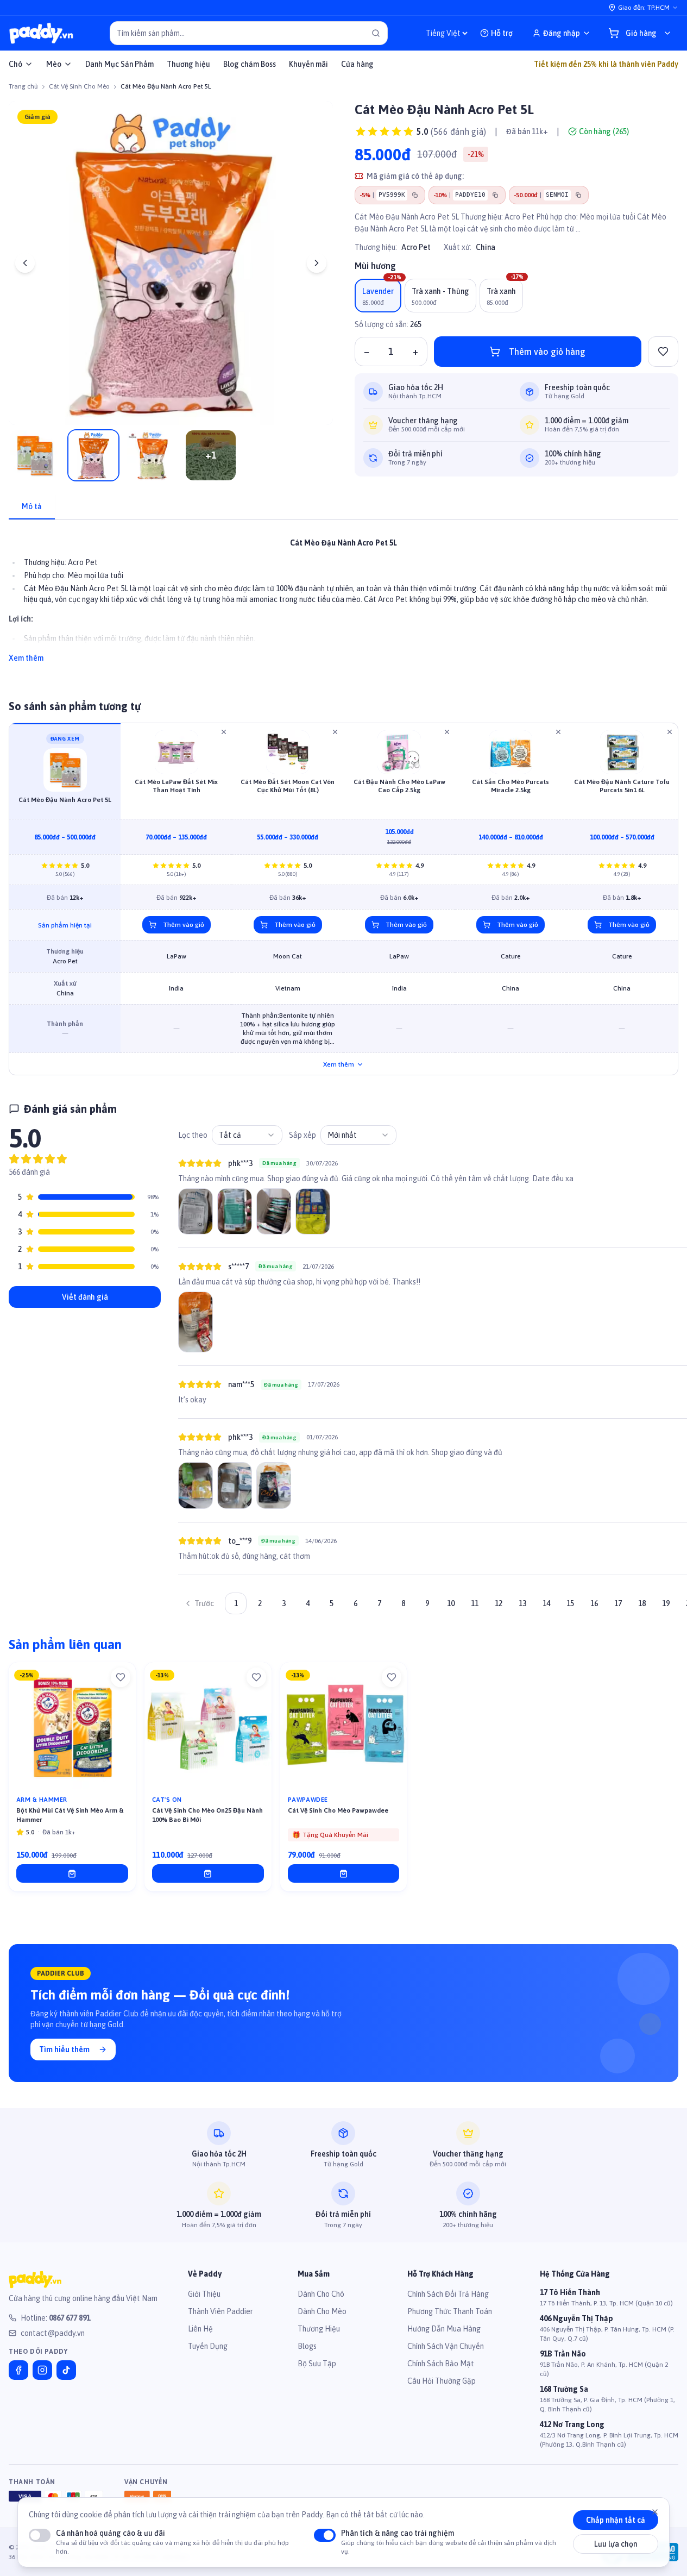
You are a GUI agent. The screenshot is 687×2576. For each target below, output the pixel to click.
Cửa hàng (357, 64)
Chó (15, 64)
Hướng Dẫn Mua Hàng (444, 2329)
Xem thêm (26, 658)
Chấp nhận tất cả (616, 2521)
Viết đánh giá (85, 1297)
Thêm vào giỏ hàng (547, 352)
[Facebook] (18, 2370)
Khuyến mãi (308, 64)
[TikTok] (66, 2370)
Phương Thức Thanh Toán (450, 2311)
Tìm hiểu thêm (64, 2049)
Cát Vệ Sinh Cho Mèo (79, 86)
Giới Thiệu (204, 2294)
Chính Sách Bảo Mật (441, 2364)
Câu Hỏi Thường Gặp (442, 2381)
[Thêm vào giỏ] (72, 1873)
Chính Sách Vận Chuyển (446, 2346)
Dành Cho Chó (321, 2294)
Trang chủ (23, 86)
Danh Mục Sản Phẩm (119, 64)
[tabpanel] (343, 594)
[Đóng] (655, 2512)
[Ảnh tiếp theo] (317, 263)
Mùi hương (375, 266)
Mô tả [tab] (32, 506)
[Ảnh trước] (25, 263)
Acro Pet (416, 247)
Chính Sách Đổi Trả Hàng (448, 2294)
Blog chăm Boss (250, 64)
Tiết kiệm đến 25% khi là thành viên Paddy (606, 64)
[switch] (40, 2535)
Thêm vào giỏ (184, 925)
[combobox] (247, 1135)
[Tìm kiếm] (376, 33)
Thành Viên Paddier (220, 2311)
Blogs (307, 2346)
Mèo (54, 64)
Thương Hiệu (319, 2329)
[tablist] (343, 507)
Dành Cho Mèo (322, 2311)
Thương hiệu (188, 64)
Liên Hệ (200, 2329)
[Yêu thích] (121, 1677)
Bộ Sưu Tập (317, 2364)
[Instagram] (42, 2370)
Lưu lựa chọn (616, 2544)
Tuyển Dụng (208, 2346)
